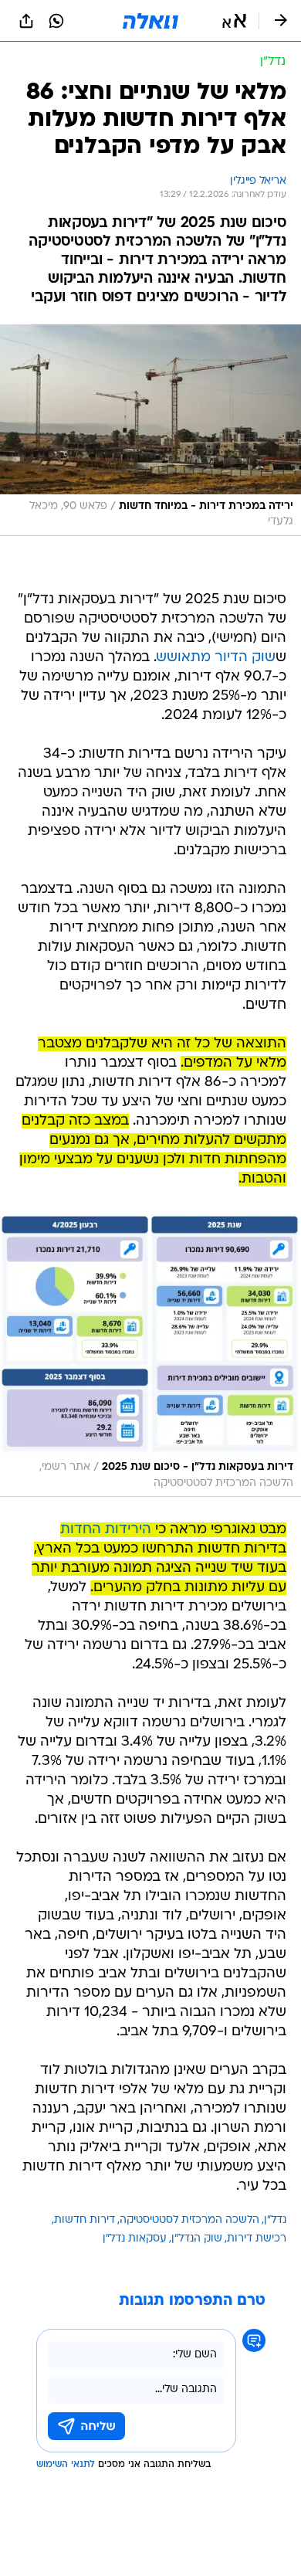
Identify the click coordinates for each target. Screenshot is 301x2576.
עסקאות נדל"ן (135, 2239)
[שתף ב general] (26, 21)
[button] (234, 21)
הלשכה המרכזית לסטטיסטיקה (189, 2220)
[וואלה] (150, 21)
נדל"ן (275, 2220)
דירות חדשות (85, 2220)
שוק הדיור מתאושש (216, 658)
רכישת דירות (257, 2239)
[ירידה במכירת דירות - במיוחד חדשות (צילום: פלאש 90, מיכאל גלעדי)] (150, 430)
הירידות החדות (106, 1530)
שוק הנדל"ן (197, 2239)
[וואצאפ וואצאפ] (56, 21)
